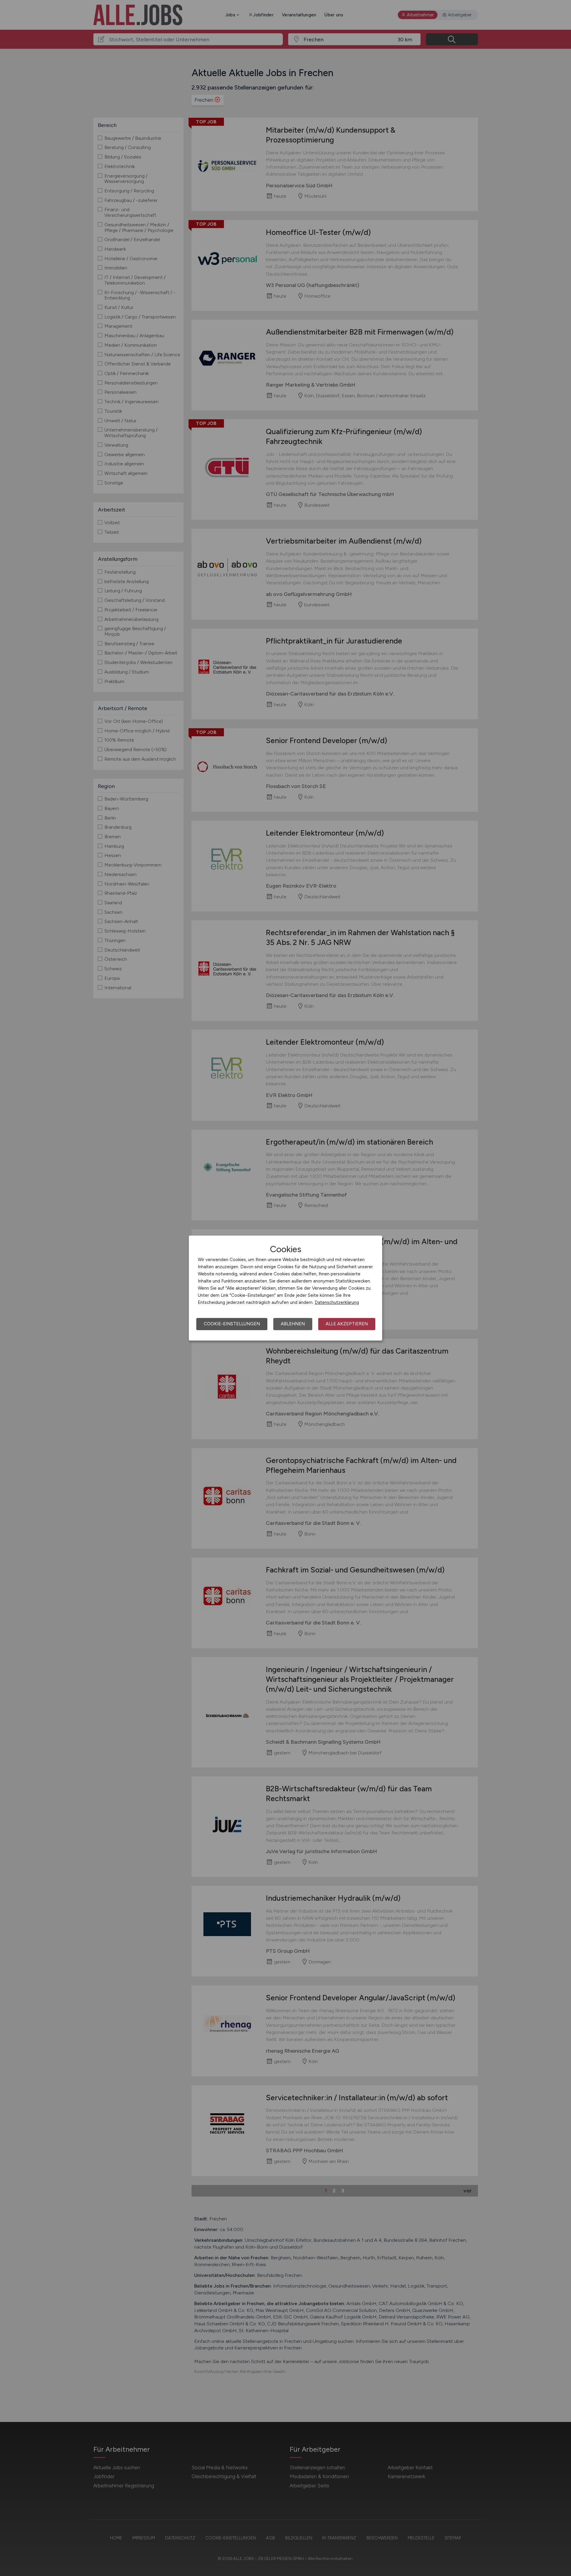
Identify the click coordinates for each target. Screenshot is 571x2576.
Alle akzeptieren (347, 1324)
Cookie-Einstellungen (232, 1324)
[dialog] (285, 1288)
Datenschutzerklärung (337, 1302)
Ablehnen (293, 1324)
